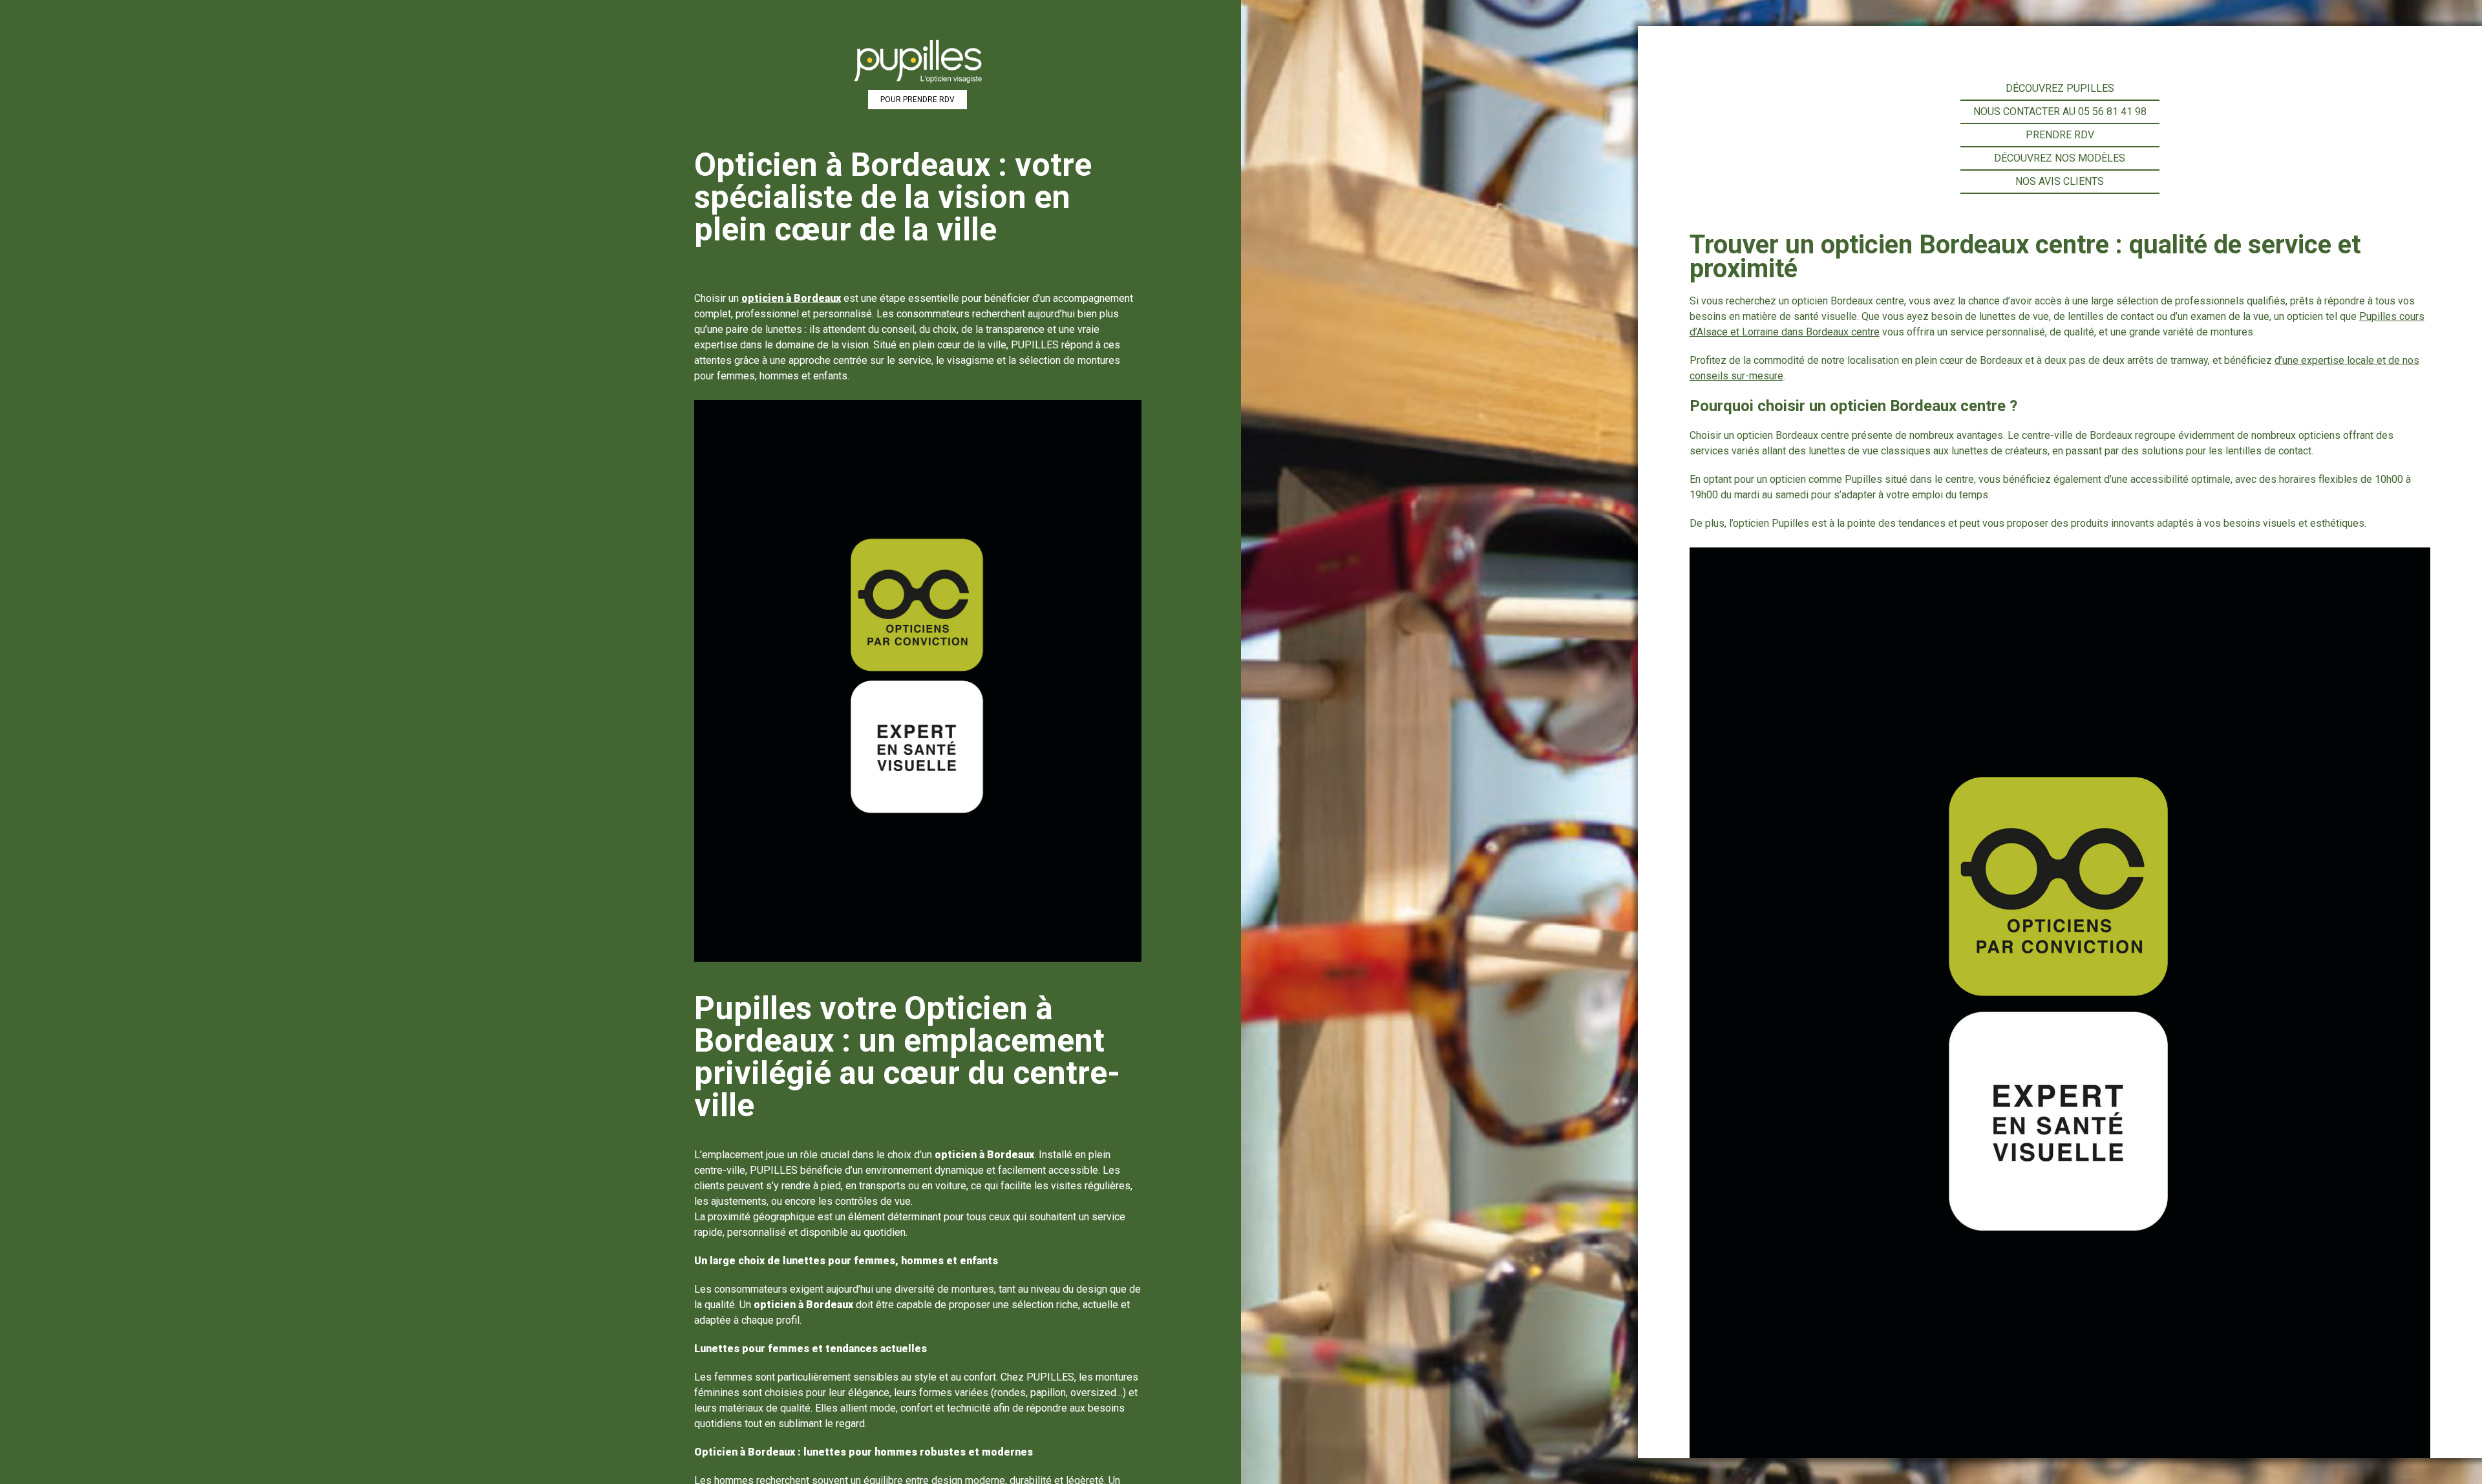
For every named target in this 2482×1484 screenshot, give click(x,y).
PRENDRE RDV (2060, 135)
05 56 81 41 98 (2112, 111)
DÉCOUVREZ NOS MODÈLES (2060, 158)
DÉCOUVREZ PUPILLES (2060, 88)
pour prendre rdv (917, 100)
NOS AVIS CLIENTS (2060, 181)
